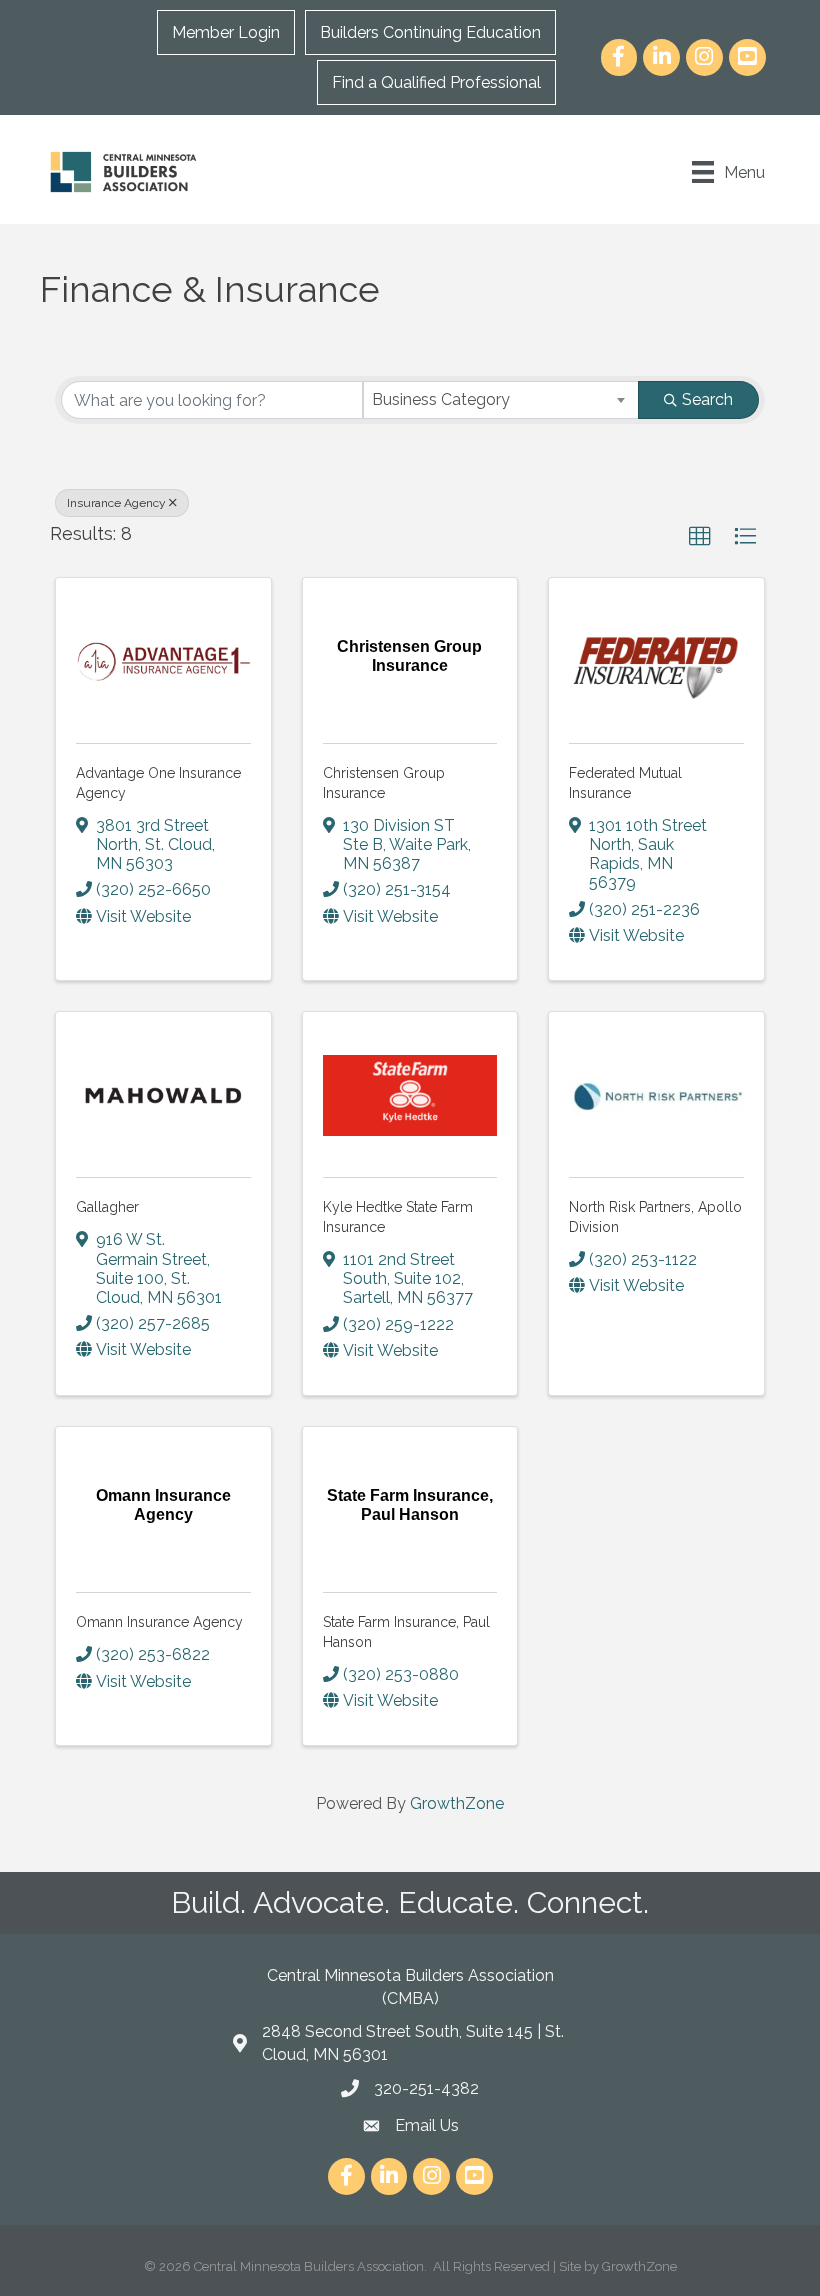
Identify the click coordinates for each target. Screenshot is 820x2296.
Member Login (226, 32)
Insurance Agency (116, 503)
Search (707, 399)
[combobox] (501, 400)
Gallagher (107, 1207)
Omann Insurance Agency (159, 1622)
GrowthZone (457, 1803)
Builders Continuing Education (430, 32)
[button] (700, 537)
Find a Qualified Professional (436, 82)
